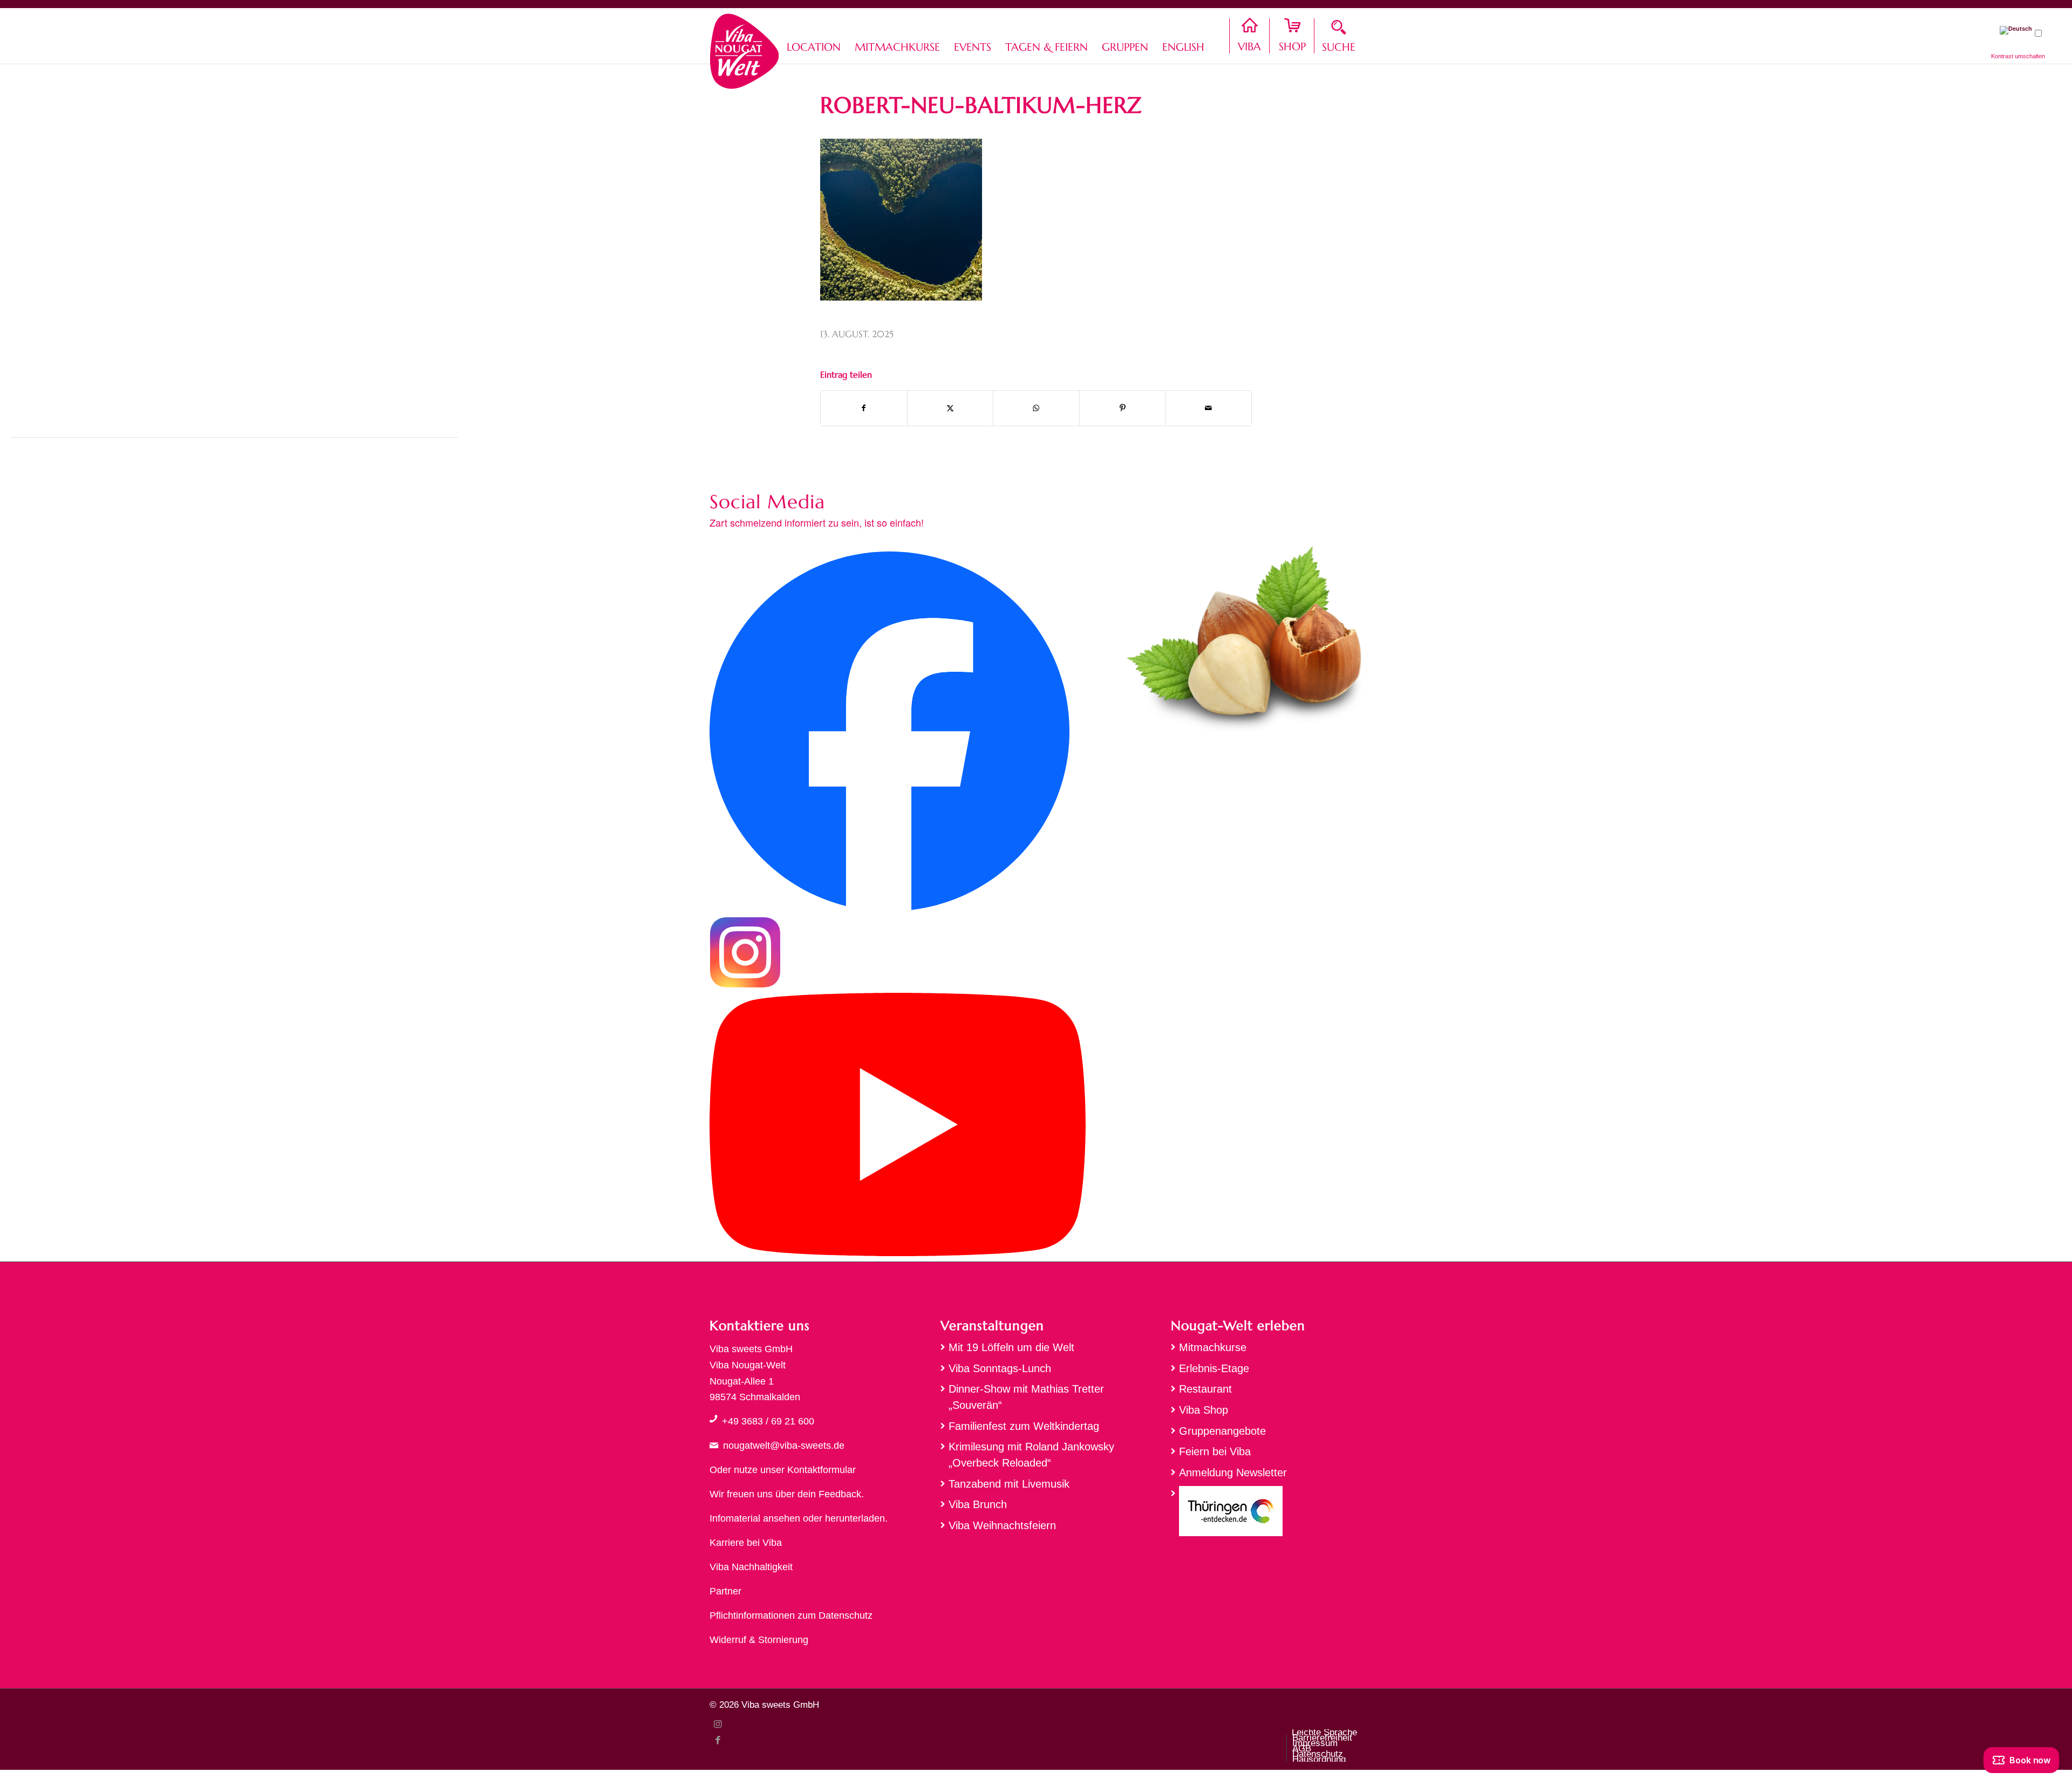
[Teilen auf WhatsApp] (1036, 408)
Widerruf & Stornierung (759, 1640)
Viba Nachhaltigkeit (751, 1567)
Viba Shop (1204, 1410)
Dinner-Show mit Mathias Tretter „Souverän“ (1026, 1397)
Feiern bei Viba (1215, 1451)
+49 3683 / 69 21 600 (768, 1421)
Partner (725, 1591)
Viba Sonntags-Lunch (1000, 1368)
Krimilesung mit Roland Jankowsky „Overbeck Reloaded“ (1031, 1455)
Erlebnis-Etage (1214, 1368)
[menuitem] (814, 36)
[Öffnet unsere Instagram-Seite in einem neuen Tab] (745, 985)
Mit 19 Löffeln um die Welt (1011, 1347)
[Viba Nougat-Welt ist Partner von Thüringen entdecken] (1267, 1514)
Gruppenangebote (1222, 1431)
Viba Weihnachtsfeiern (1002, 1525)
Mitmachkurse (1213, 1347)
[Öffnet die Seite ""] (713, 1419)
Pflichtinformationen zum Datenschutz (791, 1615)
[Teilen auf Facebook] (864, 408)
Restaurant (1205, 1389)
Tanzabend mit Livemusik (1009, 1484)
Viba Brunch (978, 1504)
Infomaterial (735, 1518)
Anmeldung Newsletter (1233, 1473)
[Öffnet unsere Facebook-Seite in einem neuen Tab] (890, 908)
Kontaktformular (822, 1470)
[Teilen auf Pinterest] (1123, 408)
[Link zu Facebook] (718, 1740)
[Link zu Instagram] (718, 1724)
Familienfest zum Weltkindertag (1024, 1426)
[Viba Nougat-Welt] (744, 49)
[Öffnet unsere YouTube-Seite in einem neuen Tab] (898, 1253)
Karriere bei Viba (746, 1543)
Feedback (840, 1494)
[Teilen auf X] (950, 408)
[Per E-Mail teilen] (1208, 408)
